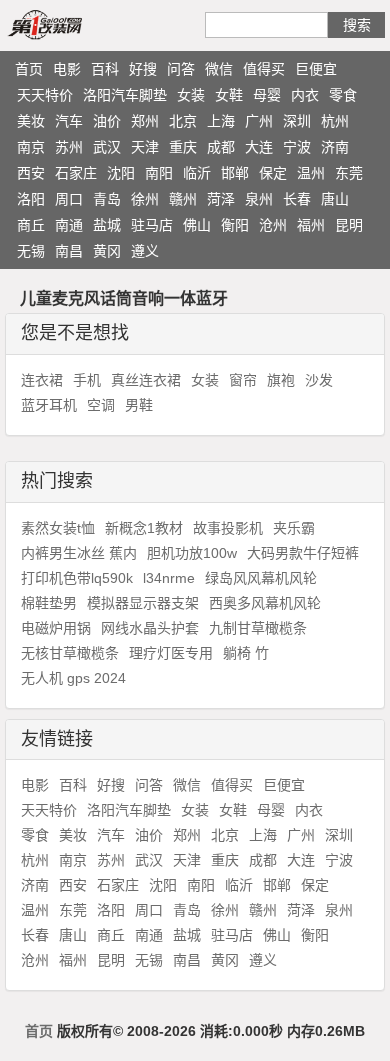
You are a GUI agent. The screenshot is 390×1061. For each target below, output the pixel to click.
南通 (69, 225)
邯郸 (235, 173)
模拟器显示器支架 (143, 603)
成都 (221, 147)
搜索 (357, 25)
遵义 (145, 251)
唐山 (335, 199)
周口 (69, 199)
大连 (259, 147)
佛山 (197, 225)
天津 (145, 147)
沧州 (273, 225)
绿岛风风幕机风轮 (261, 578)
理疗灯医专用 (171, 653)
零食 (343, 95)
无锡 (31, 251)
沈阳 (121, 173)
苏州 (69, 147)
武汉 (107, 147)
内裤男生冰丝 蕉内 (79, 553)
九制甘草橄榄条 (258, 628)
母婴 (267, 95)
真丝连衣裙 (146, 380)
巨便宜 (316, 69)
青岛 (107, 199)
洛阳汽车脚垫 (125, 95)
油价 (107, 121)
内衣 (305, 95)
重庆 (183, 147)
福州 (311, 225)
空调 (101, 405)
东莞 (349, 173)
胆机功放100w (192, 553)
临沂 (197, 173)
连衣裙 (42, 380)
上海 (221, 121)
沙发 (319, 380)
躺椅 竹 (246, 653)
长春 (297, 199)
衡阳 (235, 225)
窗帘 (243, 380)
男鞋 (139, 405)
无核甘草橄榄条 (70, 653)
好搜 (143, 69)
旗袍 (281, 380)
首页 (29, 69)
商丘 (31, 225)
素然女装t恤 (58, 528)
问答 (181, 69)
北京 (183, 121)
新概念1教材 (144, 528)
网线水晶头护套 (150, 628)
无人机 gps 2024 (73, 678)
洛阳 (31, 199)
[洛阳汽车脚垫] (68, 24)
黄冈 (107, 251)
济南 (335, 147)
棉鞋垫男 (49, 603)
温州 (311, 173)
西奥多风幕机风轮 (265, 603)
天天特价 (45, 95)
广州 (259, 121)
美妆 (31, 121)
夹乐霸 (294, 528)
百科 (105, 69)
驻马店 (152, 225)
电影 (67, 69)
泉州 (259, 199)
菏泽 (221, 199)
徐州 (145, 199)
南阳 (159, 173)
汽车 (69, 121)
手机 (87, 380)
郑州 (145, 121)
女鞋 (229, 95)
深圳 (297, 121)
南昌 (69, 251)
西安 (31, 173)
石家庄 (76, 173)
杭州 (335, 121)
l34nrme (169, 578)
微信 (219, 69)
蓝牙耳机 (49, 405)
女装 (191, 95)
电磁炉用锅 (56, 628)
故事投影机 (228, 528)
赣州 (183, 199)
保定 (273, 173)
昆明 (349, 225)
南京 (31, 147)
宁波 (297, 147)
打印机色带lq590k (77, 578)
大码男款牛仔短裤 (303, 553)
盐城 (107, 225)
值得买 (264, 69)
